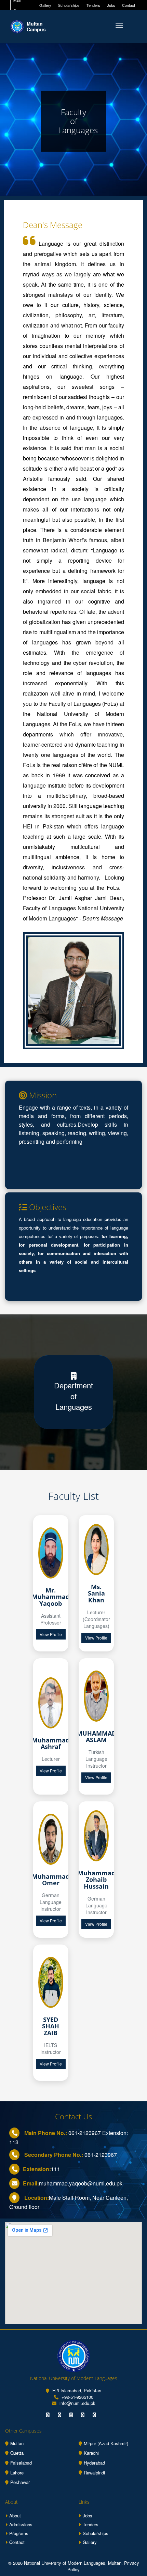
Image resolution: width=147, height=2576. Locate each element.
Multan (17, 2443)
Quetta (17, 2453)
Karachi (91, 2453)
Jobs (111, 5)
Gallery (45, 5)
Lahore (17, 2473)
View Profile (51, 1634)
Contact (129, 5)
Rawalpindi (94, 2473)
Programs (19, 2533)
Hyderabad (94, 2463)
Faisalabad (21, 2463)
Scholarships (69, 5)
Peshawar (20, 2482)
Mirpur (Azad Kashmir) (106, 2443)
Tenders (93, 5)
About (15, 2516)
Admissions (21, 2524)
